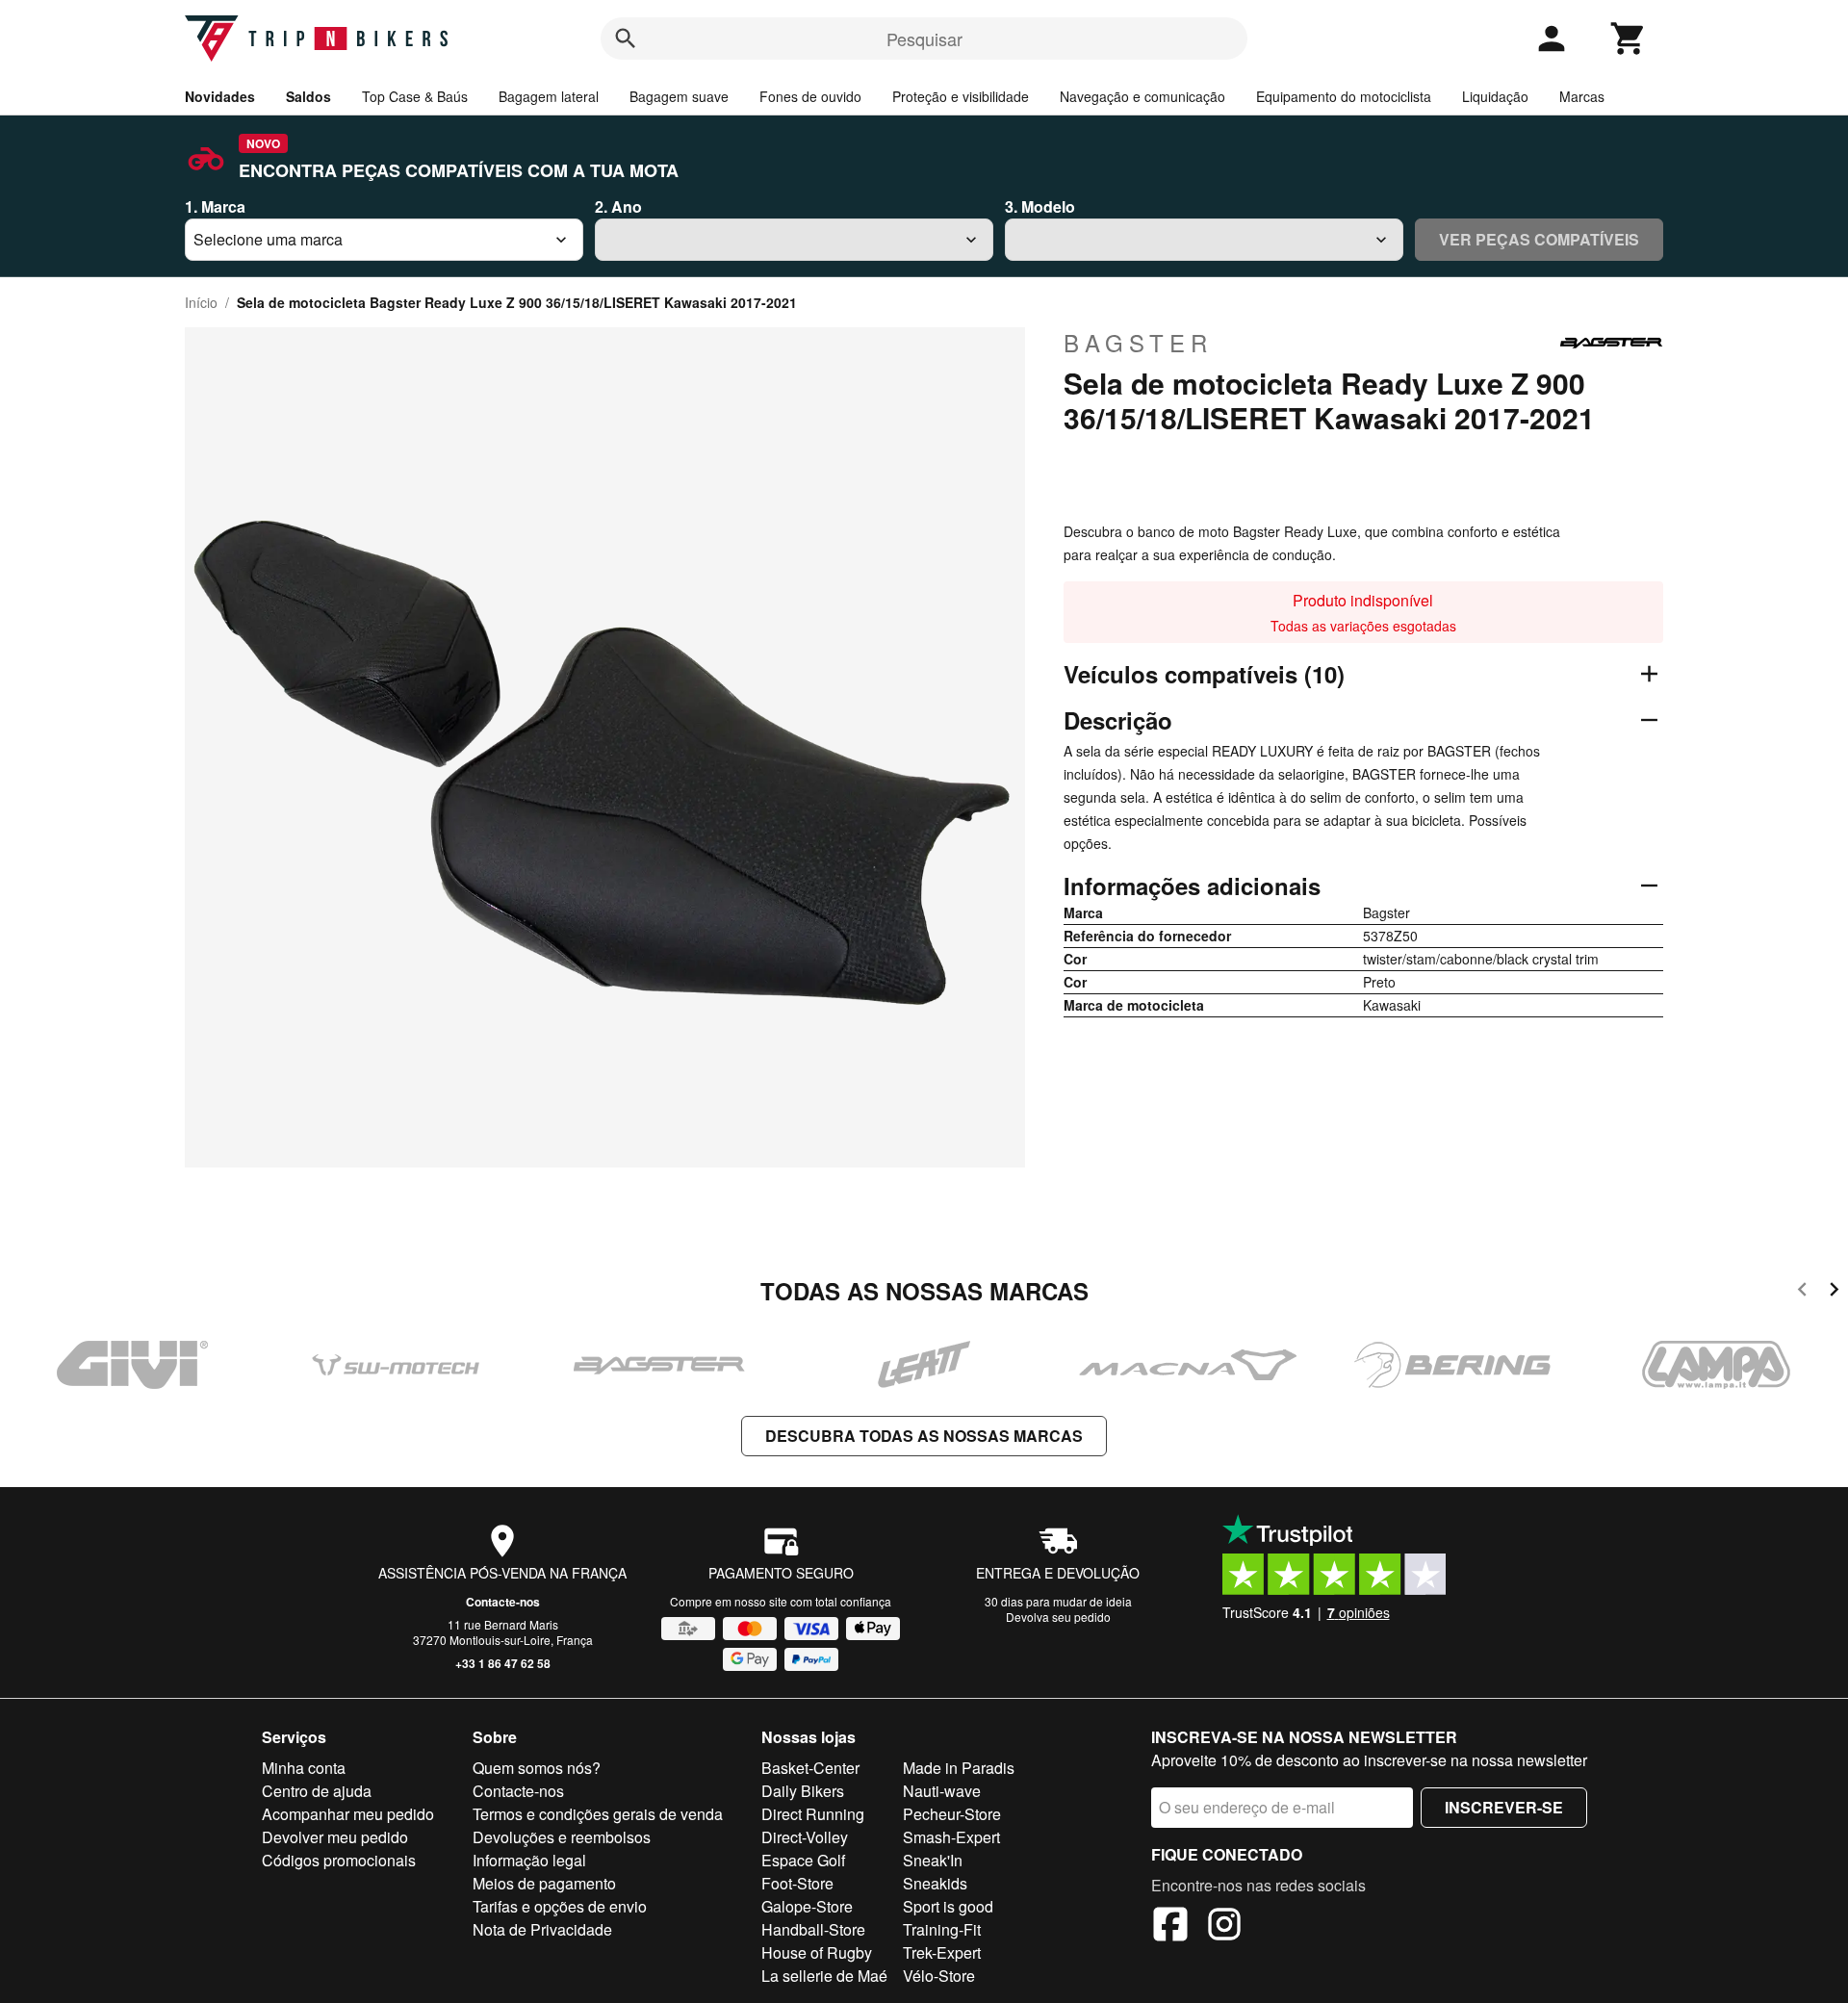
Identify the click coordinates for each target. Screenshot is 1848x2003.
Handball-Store (813, 1929)
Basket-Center (810, 1768)
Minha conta (304, 1768)
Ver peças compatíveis (1539, 239)
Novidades (220, 96)
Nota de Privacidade (542, 1929)
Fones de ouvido (810, 96)
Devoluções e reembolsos (562, 1837)
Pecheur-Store (952, 1814)
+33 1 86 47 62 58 (503, 1663)
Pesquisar (924, 39)
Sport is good (948, 1906)
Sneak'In (933, 1860)
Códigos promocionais (339, 1860)
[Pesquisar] (626, 39)
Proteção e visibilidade (961, 96)
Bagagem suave (679, 96)
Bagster (1138, 343)
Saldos (308, 96)
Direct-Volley (805, 1837)
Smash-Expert (951, 1837)
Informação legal (529, 1860)
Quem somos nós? (537, 1768)
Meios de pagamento (544, 1883)
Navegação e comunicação (1142, 96)
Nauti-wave (942, 1791)
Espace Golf (803, 1860)
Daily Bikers (803, 1791)
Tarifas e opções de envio (560, 1906)
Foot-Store (797, 1883)
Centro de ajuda (317, 1791)
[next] (1834, 1292)
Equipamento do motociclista (1344, 96)
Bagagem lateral (549, 96)
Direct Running (813, 1814)
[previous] (1802, 1292)
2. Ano (618, 206)
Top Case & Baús (415, 96)
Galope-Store (807, 1906)
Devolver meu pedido (335, 1837)
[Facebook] (1170, 1927)
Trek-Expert (942, 1952)
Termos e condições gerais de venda (598, 1814)
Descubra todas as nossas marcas (924, 1436)
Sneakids (935, 1883)
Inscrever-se (1504, 1807)
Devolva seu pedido (1058, 1617)
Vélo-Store (939, 1976)
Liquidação (1495, 96)
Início (201, 302)
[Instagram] (1224, 1927)
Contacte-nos (503, 1602)
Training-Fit (942, 1929)
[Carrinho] (1629, 39)
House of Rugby (817, 1952)
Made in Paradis (959, 1768)
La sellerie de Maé (824, 1976)
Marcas (1582, 96)
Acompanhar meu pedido (348, 1814)
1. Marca (215, 206)
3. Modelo (1040, 206)
